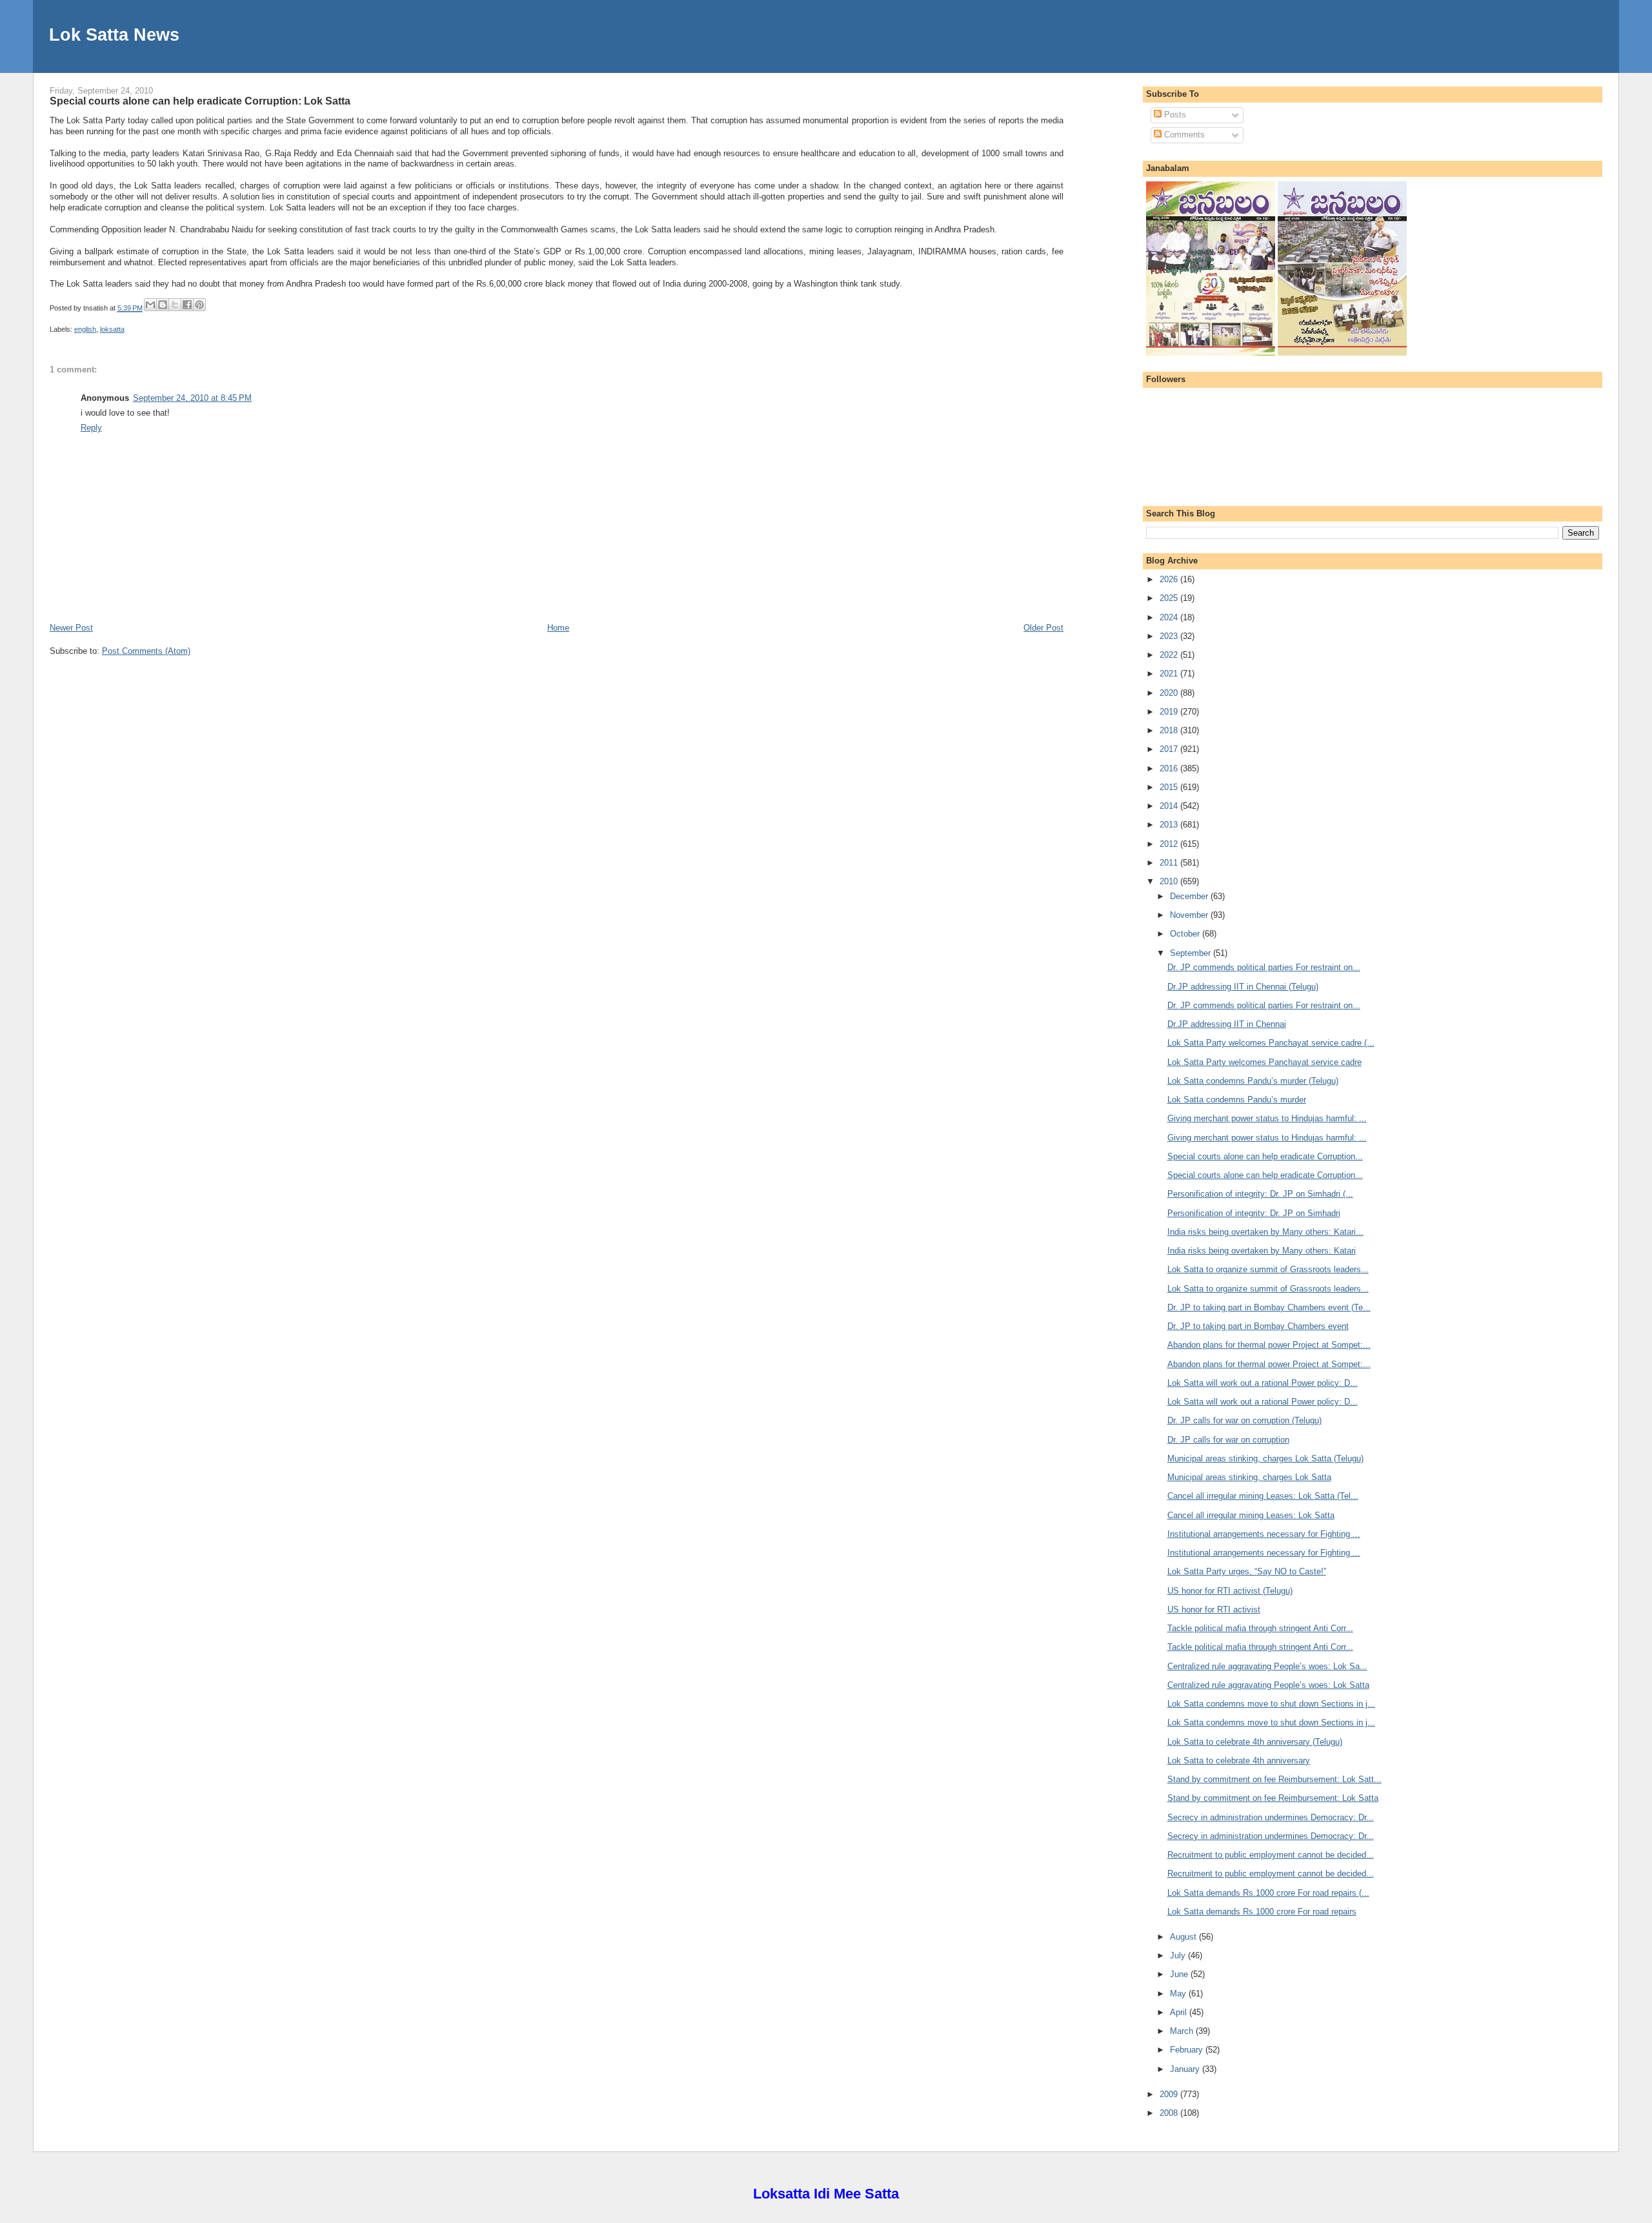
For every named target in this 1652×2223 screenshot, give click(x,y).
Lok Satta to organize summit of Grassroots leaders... (1268, 1269)
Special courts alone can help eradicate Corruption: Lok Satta (200, 101)
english (85, 329)
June (1180, 1974)
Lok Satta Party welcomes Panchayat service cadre (1264, 1062)
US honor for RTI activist (1214, 1609)
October (1186, 934)
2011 (1170, 863)
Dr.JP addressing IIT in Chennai (1227, 1024)
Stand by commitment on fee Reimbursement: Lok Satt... (1274, 1779)
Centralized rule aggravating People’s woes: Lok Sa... (1267, 1666)
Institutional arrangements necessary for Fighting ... (1264, 1534)
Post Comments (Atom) (146, 651)
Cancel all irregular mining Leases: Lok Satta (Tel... (1263, 1496)
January (1186, 2069)
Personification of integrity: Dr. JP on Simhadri (1254, 1213)
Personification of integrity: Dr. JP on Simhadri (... (1260, 1194)
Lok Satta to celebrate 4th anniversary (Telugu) (1255, 1742)
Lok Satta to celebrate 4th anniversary (1239, 1761)
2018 (1170, 730)
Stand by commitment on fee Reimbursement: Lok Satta (1273, 1798)
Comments (1183, 135)
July (1179, 1955)
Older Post (1043, 628)
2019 (1170, 712)
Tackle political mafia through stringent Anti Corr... (1260, 1628)
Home (558, 628)
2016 (1170, 768)
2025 (1170, 598)
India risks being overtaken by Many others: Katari (1262, 1251)
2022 (1170, 655)
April (1180, 2012)
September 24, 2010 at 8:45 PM (192, 398)
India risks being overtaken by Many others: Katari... (1265, 1232)
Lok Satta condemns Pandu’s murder (1237, 1100)
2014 (1170, 806)
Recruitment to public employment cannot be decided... (1271, 1855)
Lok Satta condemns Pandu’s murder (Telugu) (1253, 1081)
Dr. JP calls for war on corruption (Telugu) (1244, 1420)
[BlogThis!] (163, 305)
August (1184, 1937)
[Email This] (150, 305)
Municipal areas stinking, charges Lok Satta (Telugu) (1265, 1458)
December (1190, 896)
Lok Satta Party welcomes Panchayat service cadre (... (1271, 1043)
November (1190, 915)
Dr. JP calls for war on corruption (1228, 1440)
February (1188, 2050)
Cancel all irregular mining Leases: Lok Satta (1251, 1515)
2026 (1170, 579)
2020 (1170, 693)
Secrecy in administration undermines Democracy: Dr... (1271, 1817)
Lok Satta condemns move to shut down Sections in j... (1271, 1704)
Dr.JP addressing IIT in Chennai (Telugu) (1243, 987)
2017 (1170, 749)
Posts (1174, 115)
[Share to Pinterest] (199, 305)
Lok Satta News (114, 35)
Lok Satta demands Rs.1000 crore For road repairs (1262, 1912)
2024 (1170, 617)
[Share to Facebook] (187, 305)
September (1192, 953)
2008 (1170, 2113)
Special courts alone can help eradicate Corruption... (1265, 1156)
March (1183, 2031)
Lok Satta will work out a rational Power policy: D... (1263, 1383)
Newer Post (71, 628)
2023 (1170, 636)
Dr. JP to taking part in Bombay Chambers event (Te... (1269, 1307)
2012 (1170, 844)
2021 (1170, 674)
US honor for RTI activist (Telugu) (1230, 1591)
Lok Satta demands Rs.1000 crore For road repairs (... (1268, 1893)
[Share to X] (175, 305)
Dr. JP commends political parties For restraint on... (1264, 967)
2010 (1170, 881)
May (1179, 1994)
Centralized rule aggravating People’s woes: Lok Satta (1268, 1685)
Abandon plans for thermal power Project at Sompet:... (1269, 1345)
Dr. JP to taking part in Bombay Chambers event (1258, 1326)
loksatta (112, 329)
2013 (1170, 825)
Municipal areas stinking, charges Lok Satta (1249, 1477)
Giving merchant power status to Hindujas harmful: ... (1267, 1118)
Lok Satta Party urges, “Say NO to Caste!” (1247, 1571)
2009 (1170, 2094)
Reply (91, 428)
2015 (1170, 787)
